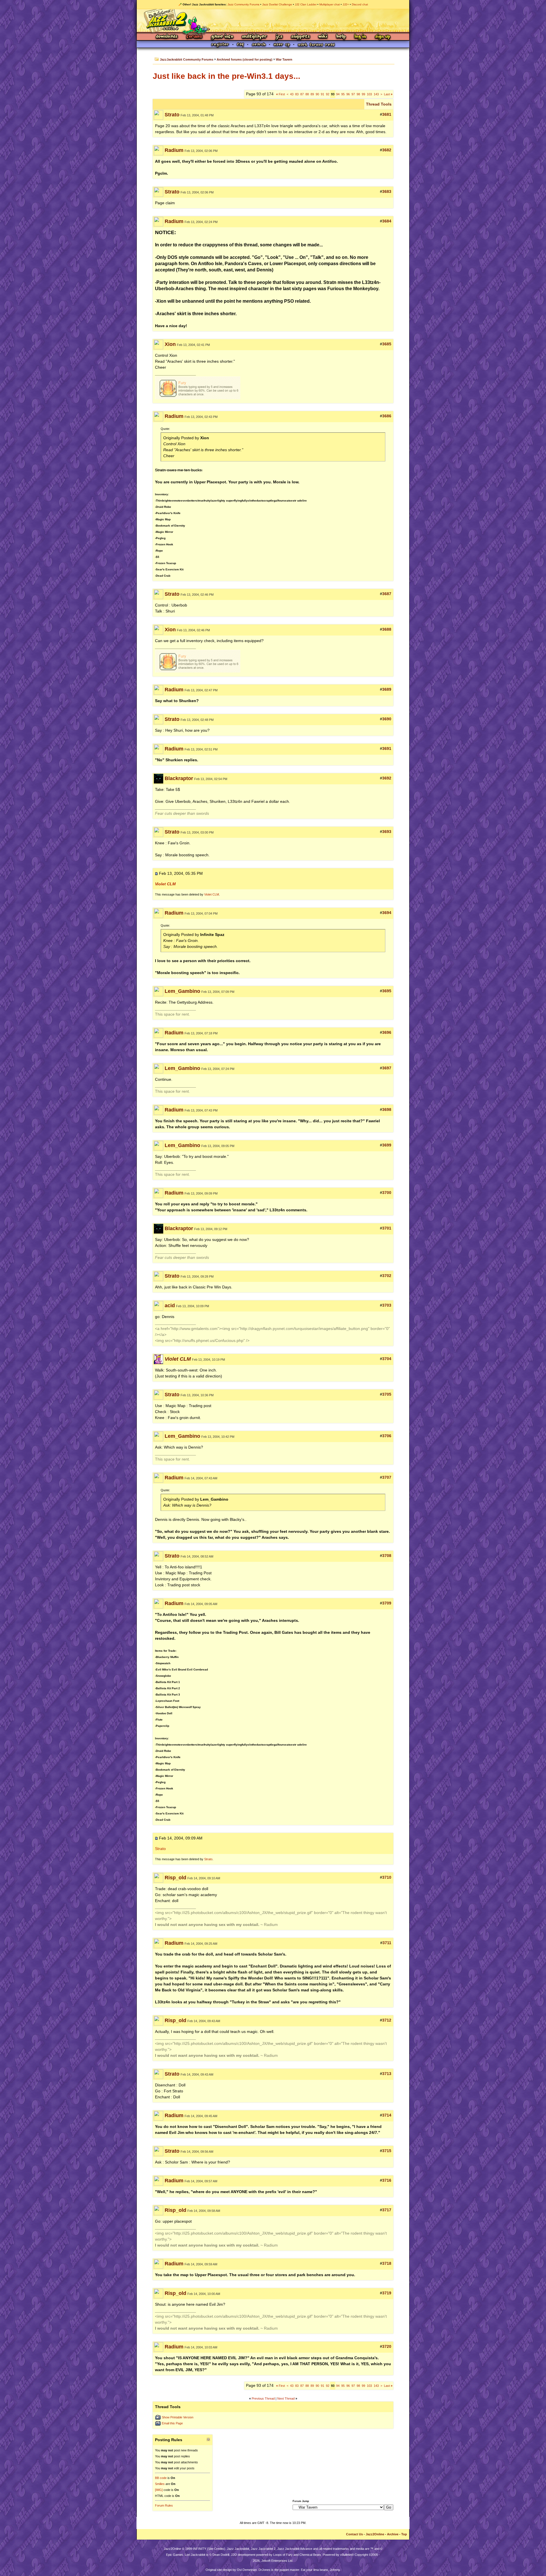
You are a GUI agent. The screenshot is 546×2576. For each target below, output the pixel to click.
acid (170, 1305)
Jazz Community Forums (243, 4)
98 (358, 94)
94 (338, 94)
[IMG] (159, 2490)
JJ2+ (346, 4)
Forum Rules (164, 2505)
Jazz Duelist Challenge (277, 4)
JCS (279, 37)
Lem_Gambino (182, 991)
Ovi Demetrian (247, 2570)
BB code (161, 2478)
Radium (174, 150)
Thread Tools (379, 104)
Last (388, 94)
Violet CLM (212, 894)
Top (404, 2534)
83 (297, 94)
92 (328, 94)
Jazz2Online (375, 2534)
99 (363, 94)
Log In (360, 37)
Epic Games (175, 2555)
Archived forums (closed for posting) (245, 59)
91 (322, 94)
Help (341, 37)
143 (376, 94)
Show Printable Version (178, 2417)
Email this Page (172, 2423)
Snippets (301, 37)
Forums (195, 37)
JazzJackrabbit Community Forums (187, 59)
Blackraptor (179, 778)
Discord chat (360, 4)
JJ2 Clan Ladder (306, 4)
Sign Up (382, 37)
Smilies (160, 2484)
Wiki (323, 37)
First (281, 94)
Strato (172, 115)
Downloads (167, 37)
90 (317, 94)
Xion (170, 344)
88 (307, 94)
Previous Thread (263, 2398)
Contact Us (354, 2534)
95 (343, 94)
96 (348, 94)
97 (353, 94)
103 (369, 94)
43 (292, 94)
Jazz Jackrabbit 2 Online (273, 20)
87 (302, 94)
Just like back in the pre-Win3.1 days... (227, 76)
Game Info (222, 37)
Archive (393, 2534)
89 (312, 94)
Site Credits (216, 2549)
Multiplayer (254, 37)
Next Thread (286, 2398)
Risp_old (175, 1878)
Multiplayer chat (330, 4)
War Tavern (284, 59)
